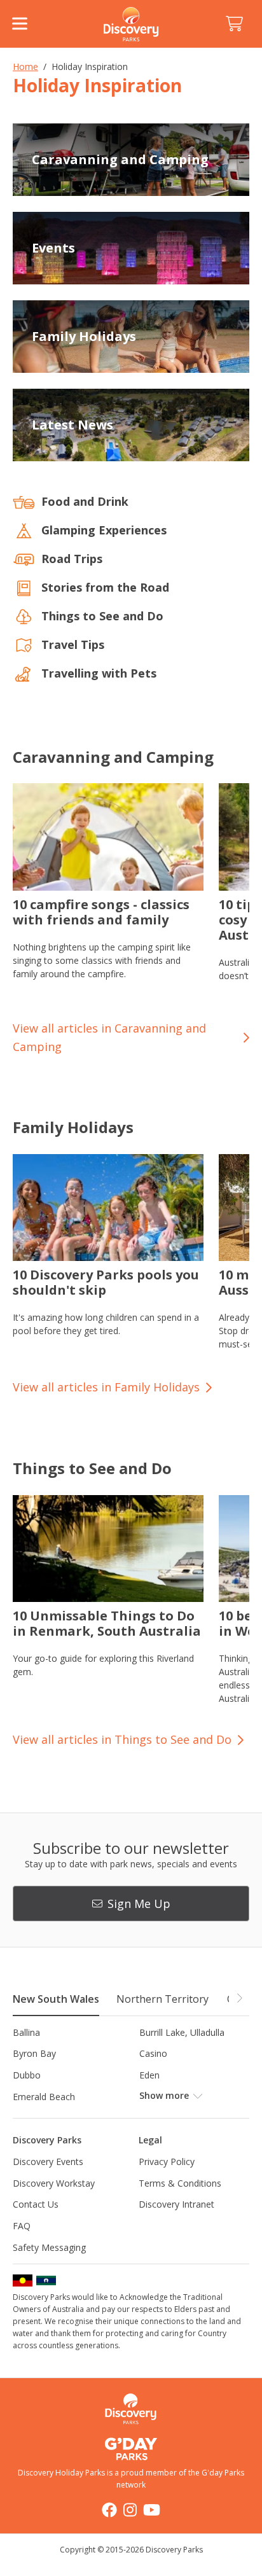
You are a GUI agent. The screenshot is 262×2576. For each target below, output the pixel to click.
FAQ (22, 2226)
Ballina (26, 2032)
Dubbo (27, 2075)
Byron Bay (34, 2053)
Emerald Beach (44, 2097)
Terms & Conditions (180, 2183)
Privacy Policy (167, 2162)
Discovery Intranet (176, 2204)
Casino (153, 2053)
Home (25, 66)
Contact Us (36, 2204)
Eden (149, 2075)
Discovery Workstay (54, 2183)
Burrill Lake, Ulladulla (182, 2032)
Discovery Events (48, 2162)
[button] (239, 1998)
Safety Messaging (49, 2247)
